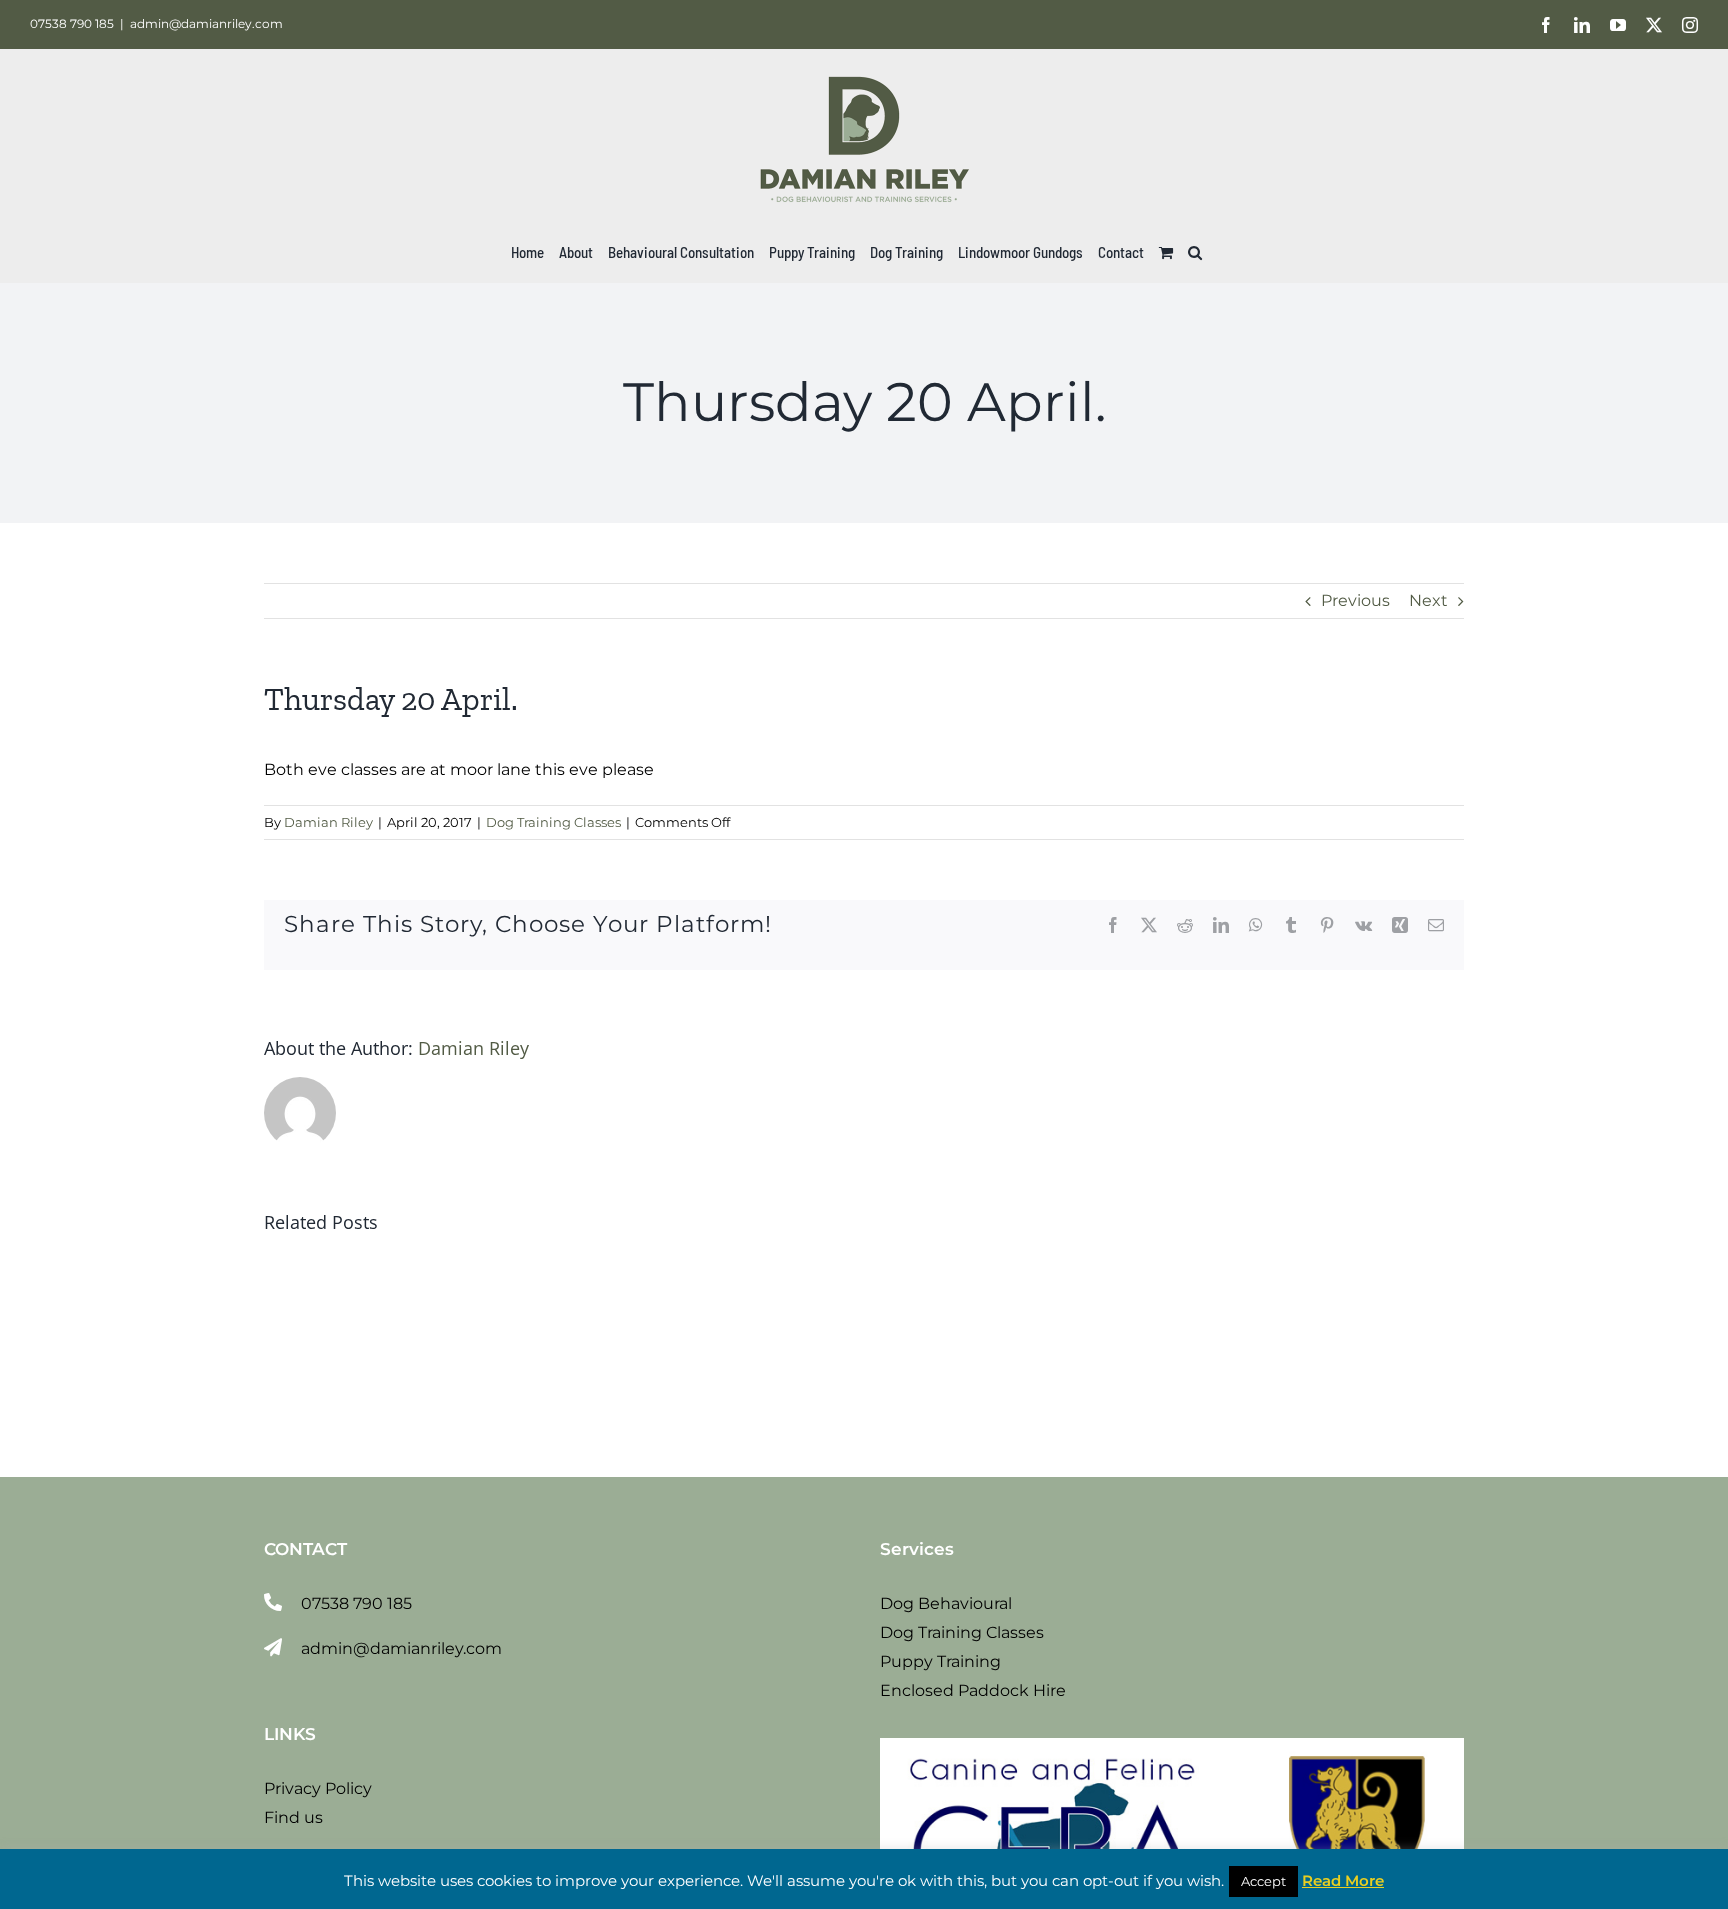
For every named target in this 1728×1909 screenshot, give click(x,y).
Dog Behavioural (946, 1603)
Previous (1355, 600)
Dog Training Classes (553, 822)
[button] (1195, 252)
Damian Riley (328, 822)
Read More (1343, 1880)
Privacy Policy (318, 1788)
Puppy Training (940, 1661)
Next (1428, 600)
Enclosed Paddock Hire (973, 1690)
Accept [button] (1263, 1881)
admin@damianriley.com (206, 23)
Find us (293, 1817)
